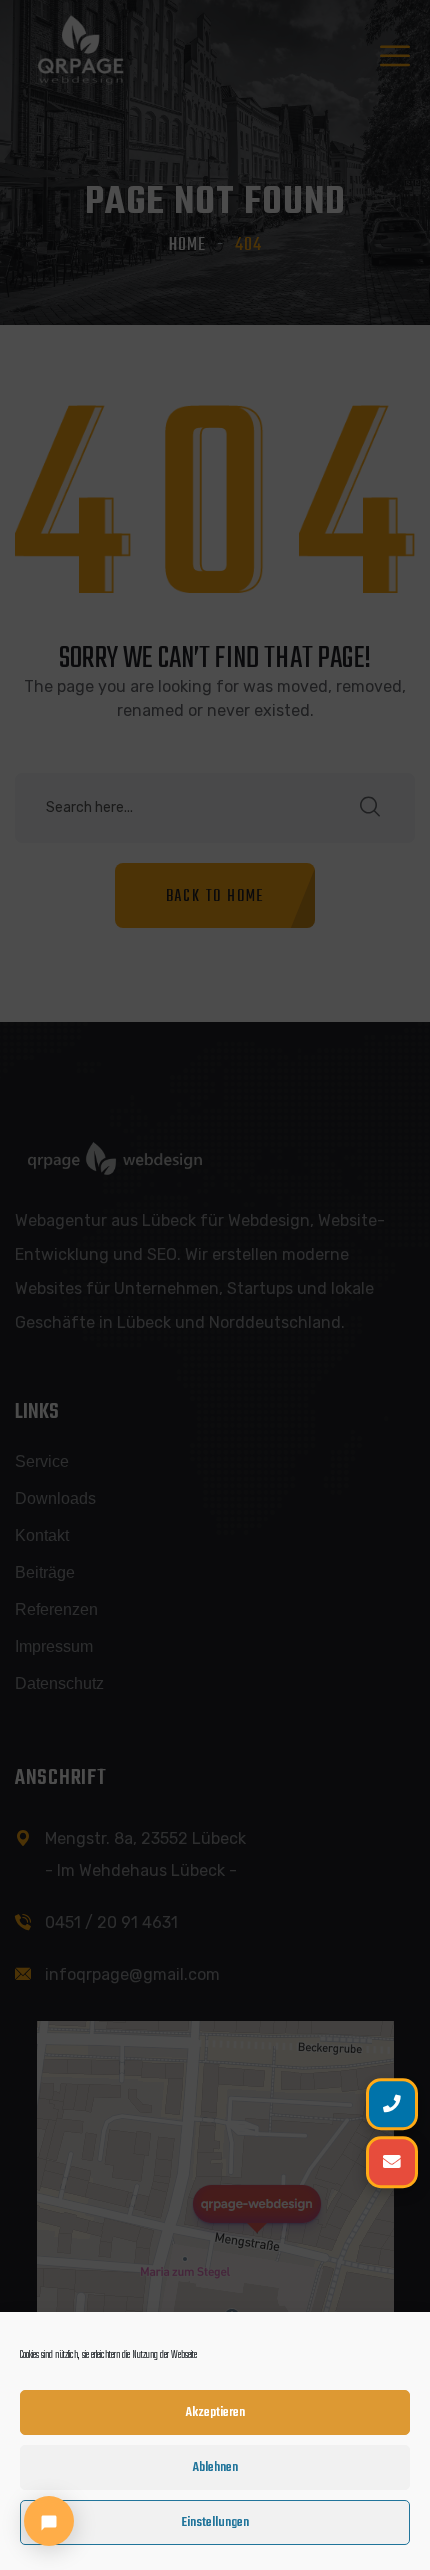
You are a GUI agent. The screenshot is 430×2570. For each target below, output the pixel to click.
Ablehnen (215, 2467)
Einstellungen (215, 2522)
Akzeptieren (215, 2412)
